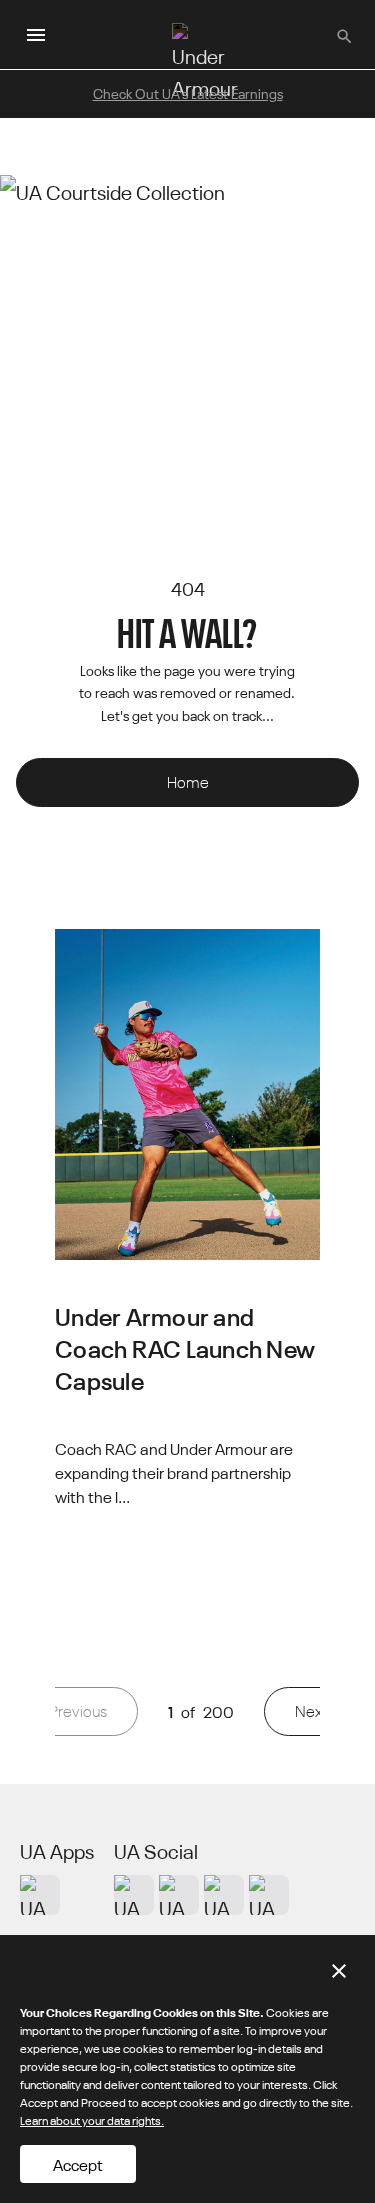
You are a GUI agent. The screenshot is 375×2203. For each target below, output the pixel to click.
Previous (78, 1710)
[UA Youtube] (224, 1895)
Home (188, 781)
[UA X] (179, 1895)
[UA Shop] (40, 1895)
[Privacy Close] (339, 1971)
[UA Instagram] (134, 1895)
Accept (78, 2164)
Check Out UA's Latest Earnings (188, 93)
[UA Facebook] (269, 1895)
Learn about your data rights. (92, 2119)
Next (311, 1710)
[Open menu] (36, 35)
